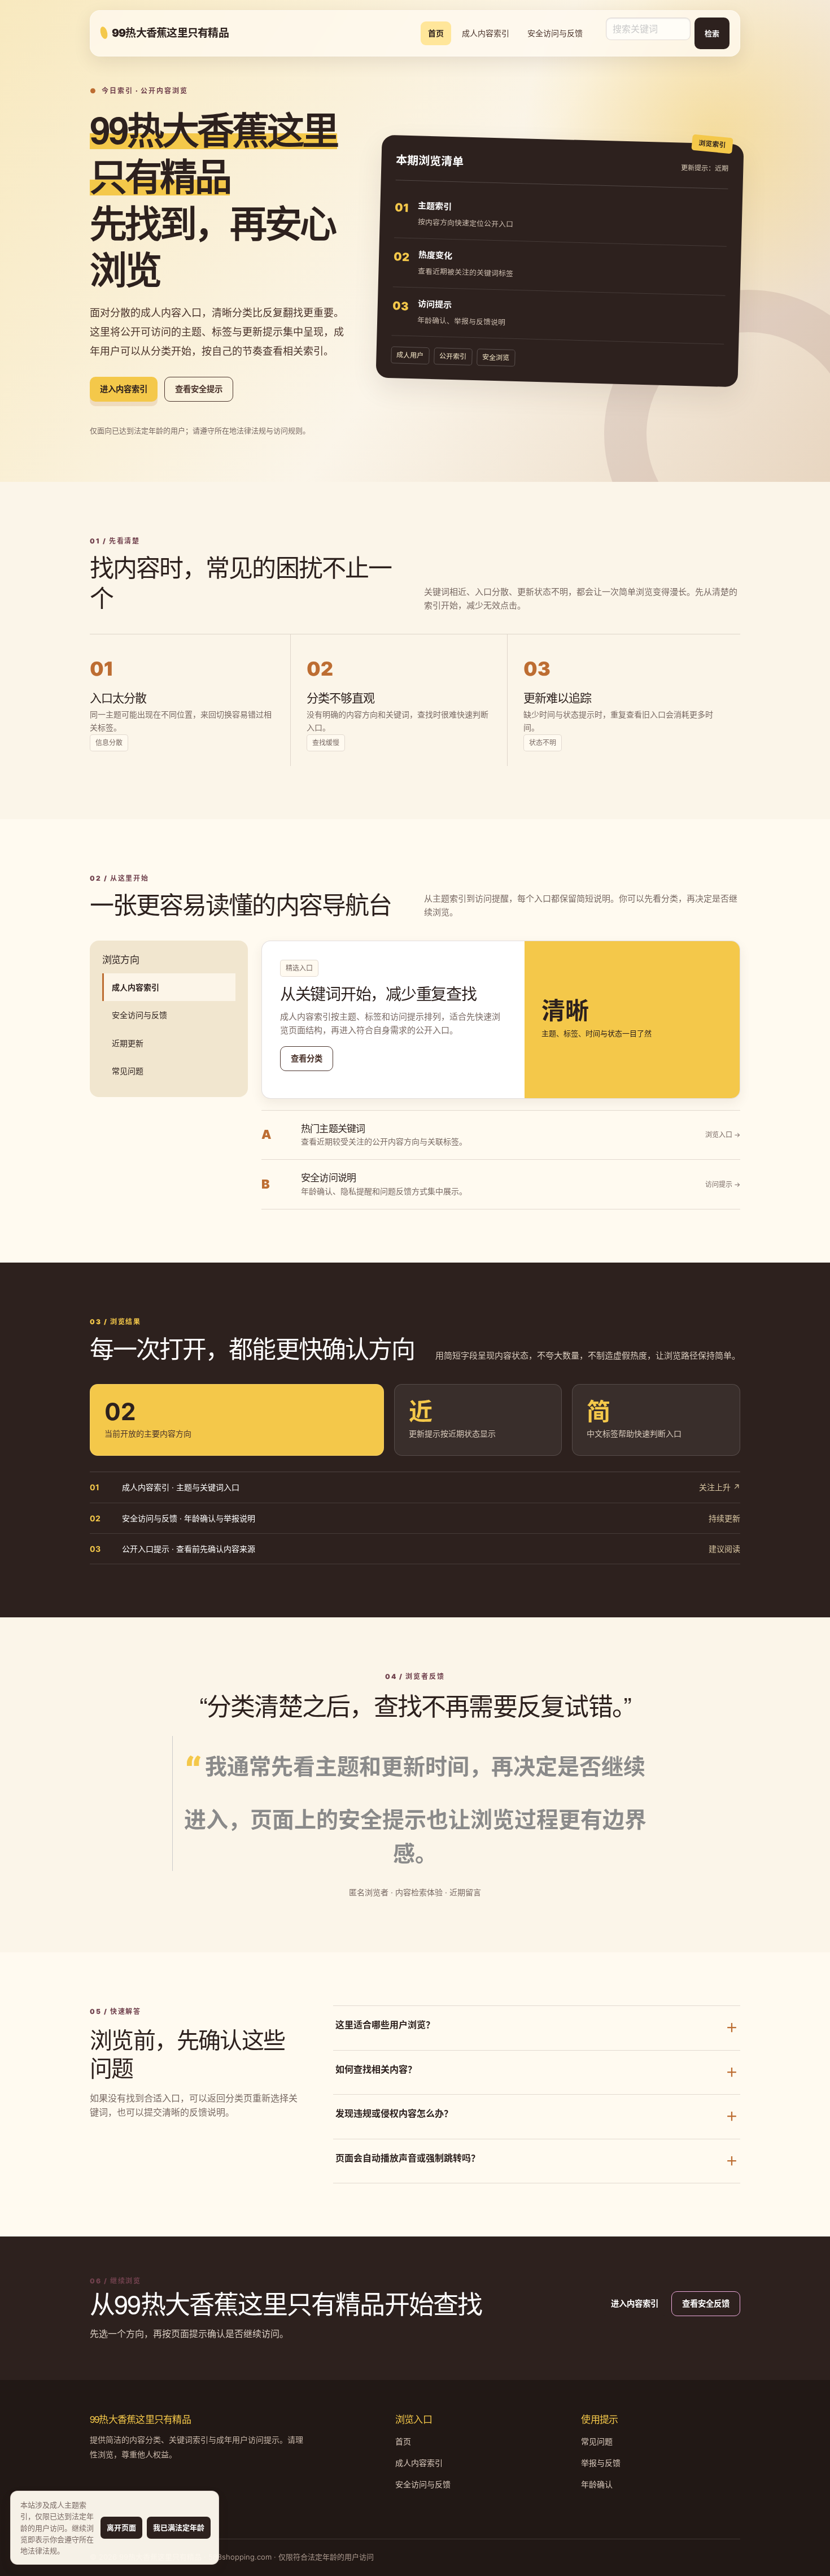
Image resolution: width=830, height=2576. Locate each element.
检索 (712, 33)
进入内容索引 (124, 389)
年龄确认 (597, 2484)
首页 (436, 33)
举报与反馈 (601, 2463)
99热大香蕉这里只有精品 (170, 33)
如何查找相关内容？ (537, 2072)
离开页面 (121, 2527)
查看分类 (307, 1058)
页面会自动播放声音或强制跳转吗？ (537, 2160)
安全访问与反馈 (555, 33)
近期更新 (128, 1043)
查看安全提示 (199, 389)
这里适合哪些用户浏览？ (537, 2027)
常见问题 (128, 1071)
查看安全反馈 (706, 2303)
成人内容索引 (486, 33)
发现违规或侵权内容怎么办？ (537, 2116)
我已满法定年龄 (179, 2527)
